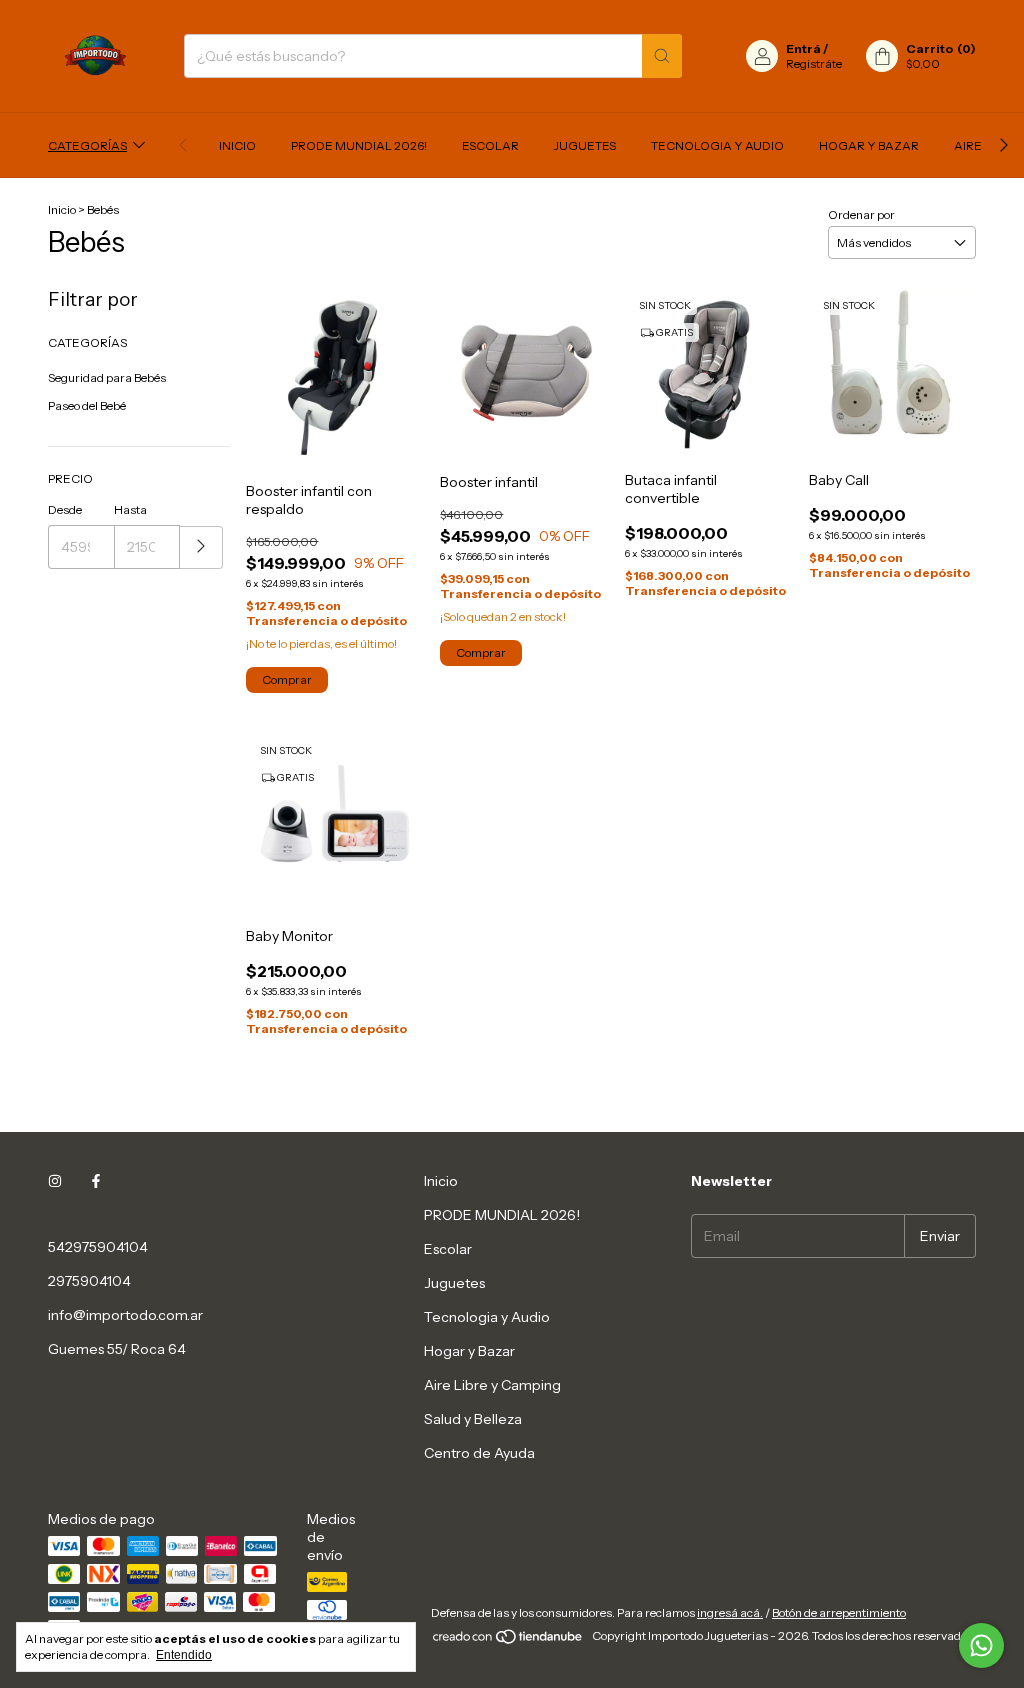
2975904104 (89, 1281)
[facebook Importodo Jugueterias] (96, 1181)
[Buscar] (662, 56)
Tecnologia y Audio (717, 145)
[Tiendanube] (508, 1640)
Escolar (490, 145)
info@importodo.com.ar (125, 1315)
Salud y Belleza (473, 1419)
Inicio (237, 145)
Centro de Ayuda (479, 1453)
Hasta (130, 509)
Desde (65, 509)
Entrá (803, 48)
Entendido (184, 1655)
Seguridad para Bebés (107, 377)
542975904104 (98, 1247)
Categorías (87, 145)
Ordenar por (861, 214)
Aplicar (201, 547)
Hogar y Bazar (869, 145)
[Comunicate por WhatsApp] (981, 1645)
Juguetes (585, 145)
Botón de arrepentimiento (839, 1612)
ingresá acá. (730, 1612)
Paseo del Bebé (87, 405)
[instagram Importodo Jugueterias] (55, 1181)
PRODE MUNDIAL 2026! (359, 145)
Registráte (814, 63)
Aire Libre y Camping (492, 1385)
